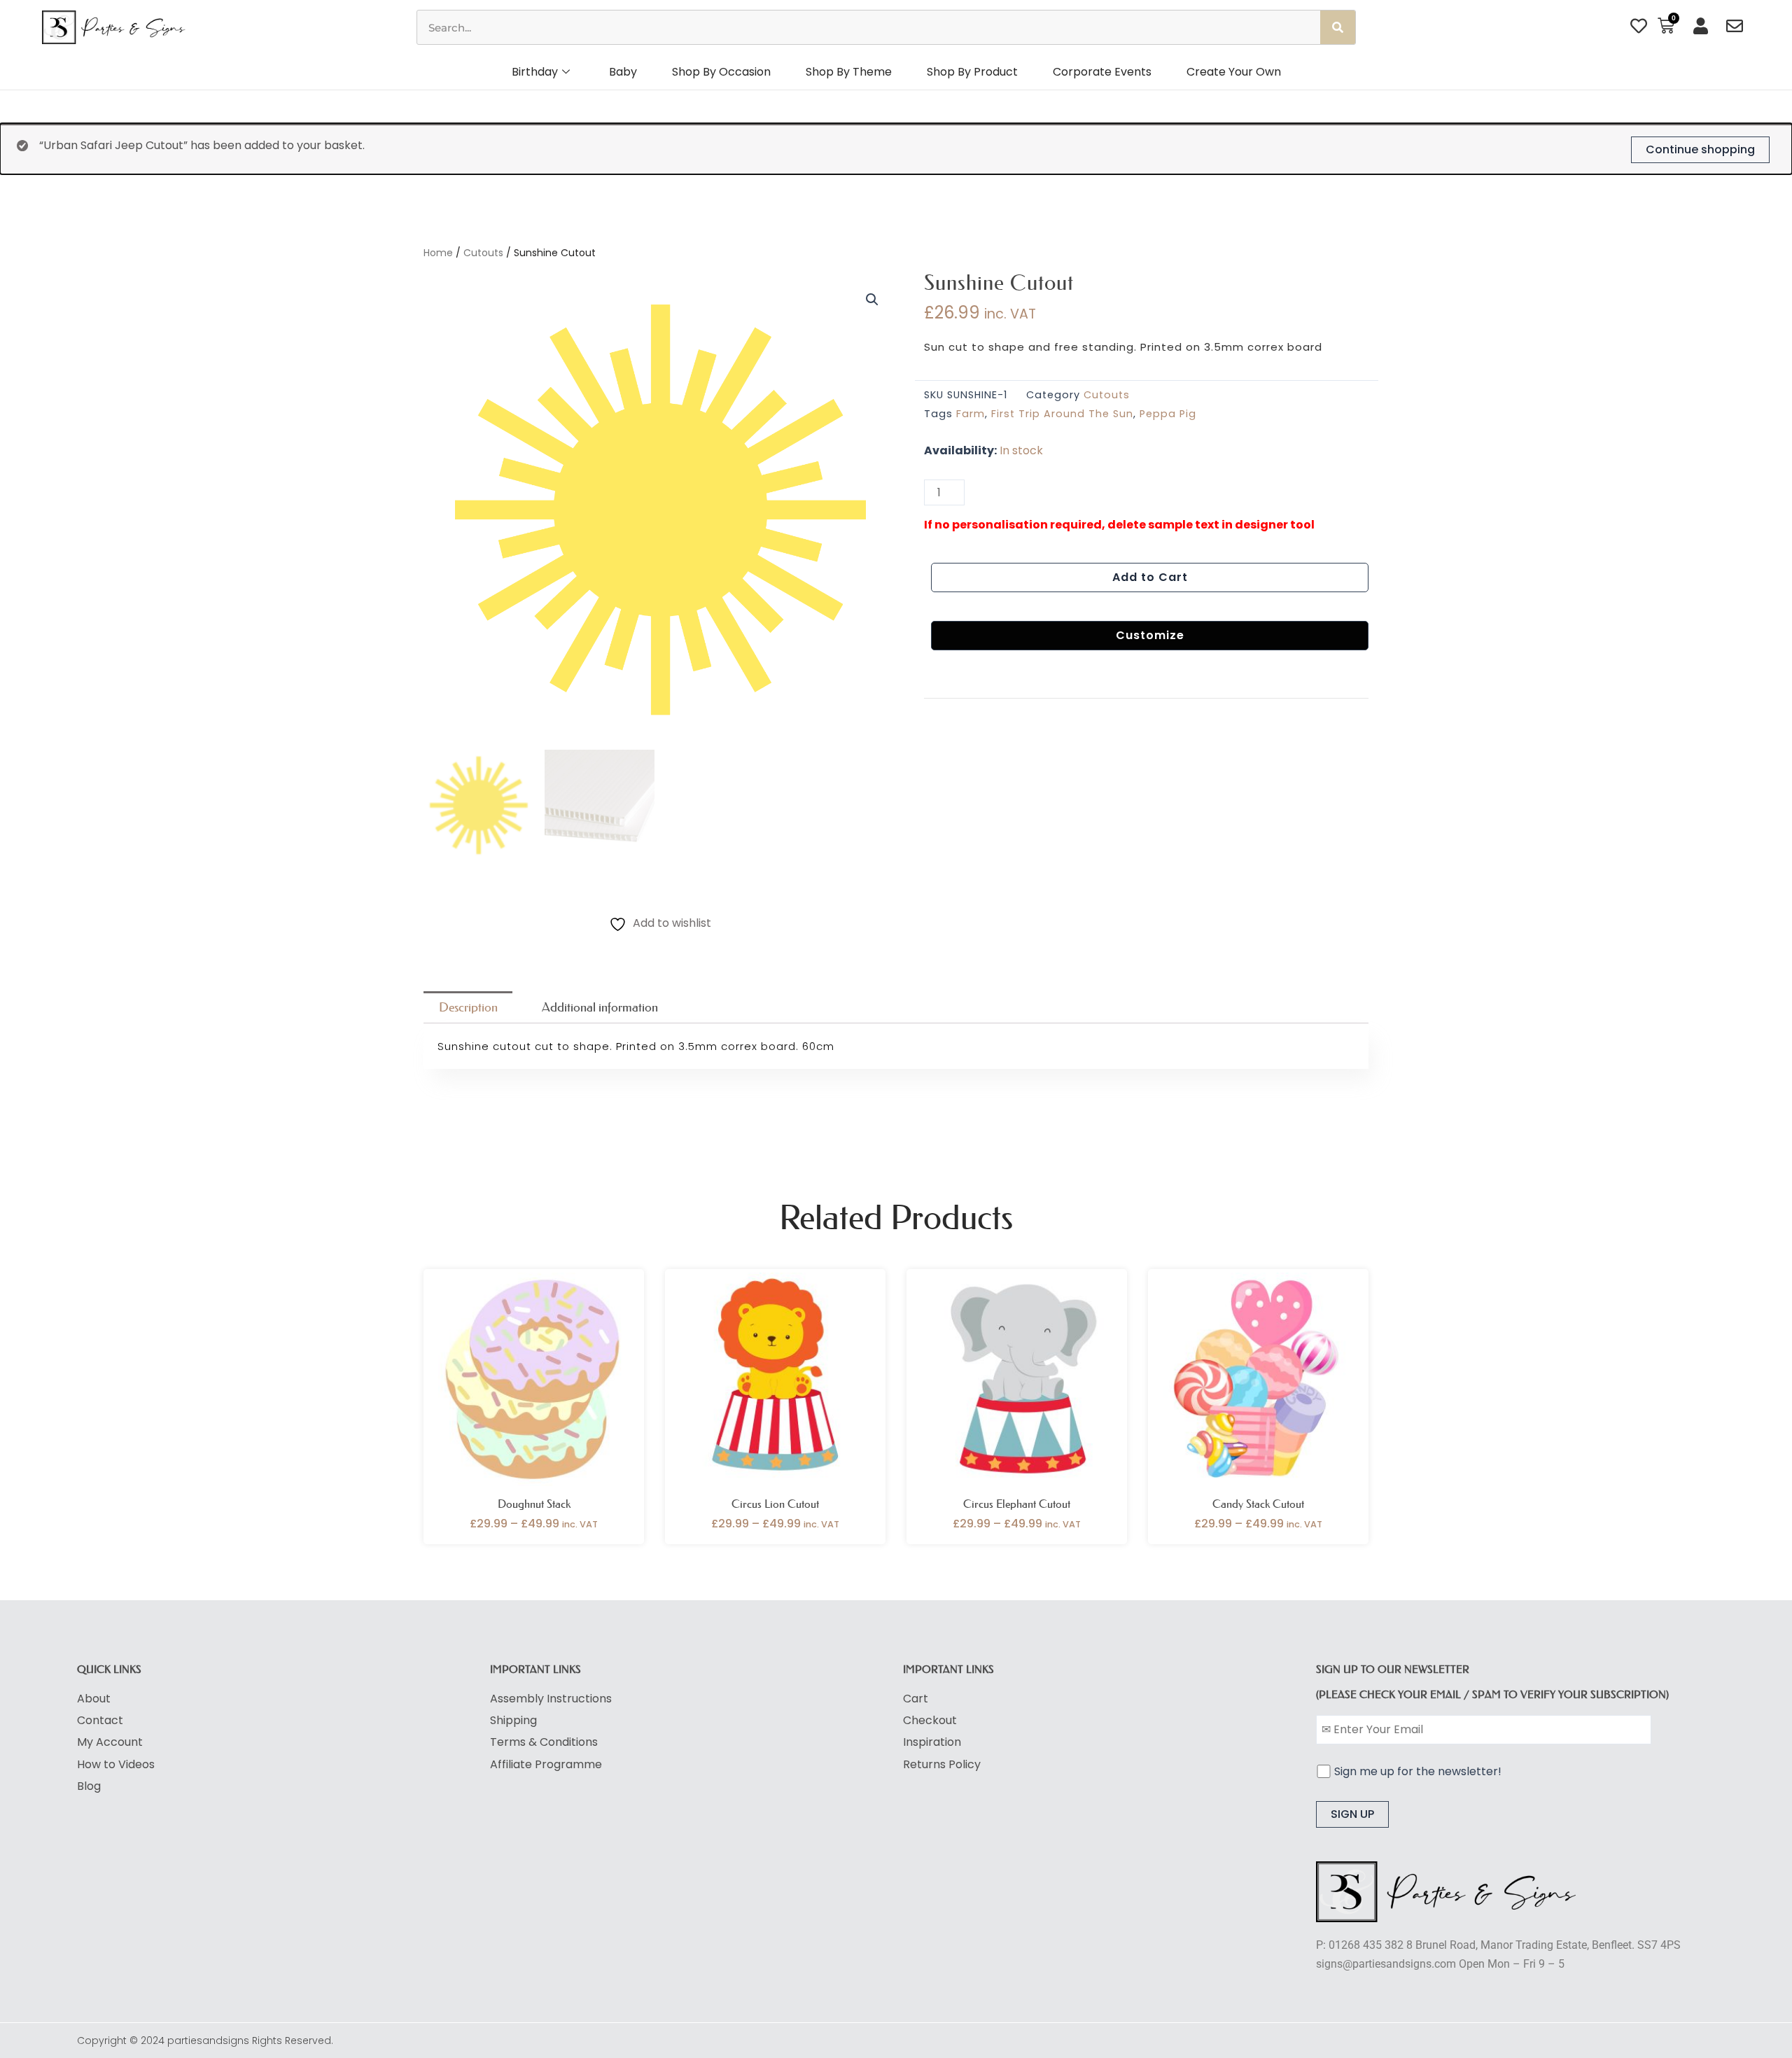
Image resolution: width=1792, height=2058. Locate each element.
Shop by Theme (849, 72)
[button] (872, 300)
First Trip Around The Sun (1062, 414)
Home (438, 253)
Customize (1150, 635)
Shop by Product (972, 72)
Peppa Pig (1168, 414)
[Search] (1338, 27)
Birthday (535, 72)
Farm (971, 414)
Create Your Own (1234, 72)
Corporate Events (1102, 72)
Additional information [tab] (600, 1007)
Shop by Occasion (721, 72)
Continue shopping (1700, 149)
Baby (623, 72)
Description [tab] (468, 1007)
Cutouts (483, 253)
